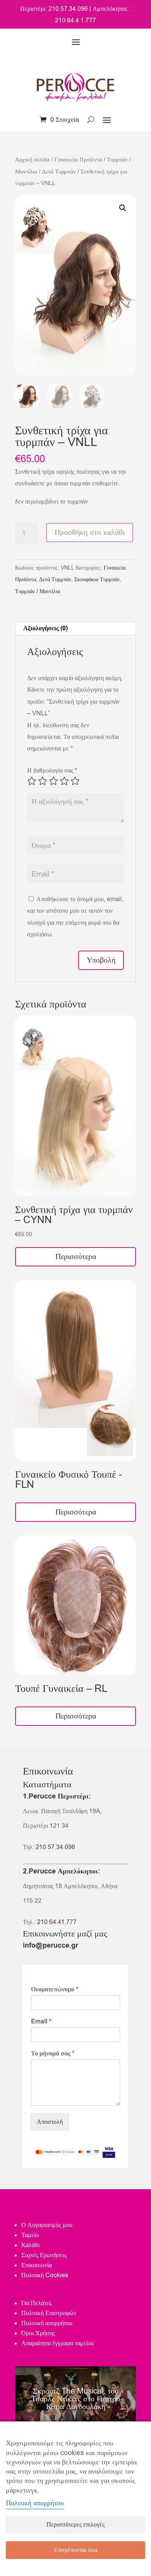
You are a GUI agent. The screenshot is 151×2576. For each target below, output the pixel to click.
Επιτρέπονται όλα (75, 2550)
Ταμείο (30, 2235)
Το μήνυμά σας (53, 2054)
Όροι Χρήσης (38, 2333)
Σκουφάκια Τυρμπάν (97, 579)
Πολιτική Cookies (45, 2275)
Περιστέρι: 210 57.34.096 (54, 9)
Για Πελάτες (36, 2303)
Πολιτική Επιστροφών (49, 2313)
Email (41, 2022)
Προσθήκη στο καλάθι (90, 532)
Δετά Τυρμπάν (59, 172)
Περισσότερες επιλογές (75, 2525)
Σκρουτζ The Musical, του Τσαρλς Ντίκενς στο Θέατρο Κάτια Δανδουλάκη (76, 2399)
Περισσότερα (76, 1257)
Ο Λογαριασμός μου (47, 2225)
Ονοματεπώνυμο (55, 1990)
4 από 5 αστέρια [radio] (64, 781)
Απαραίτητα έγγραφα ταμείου (58, 2343)
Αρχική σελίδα (32, 160)
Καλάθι (30, 2245)
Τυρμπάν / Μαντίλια (38, 591)
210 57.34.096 (55, 1847)
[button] (123, 208)
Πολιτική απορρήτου (47, 2323)
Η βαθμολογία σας (52, 771)
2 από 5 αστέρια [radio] (43, 781)
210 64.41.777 (57, 1922)
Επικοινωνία (37, 2265)
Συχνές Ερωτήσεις (44, 2255)
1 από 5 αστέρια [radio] (32, 781)
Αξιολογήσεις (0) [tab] (45, 628)
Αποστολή (50, 2122)
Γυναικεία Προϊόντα (78, 160)
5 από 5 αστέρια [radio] (75, 781)
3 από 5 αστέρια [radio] (53, 781)
